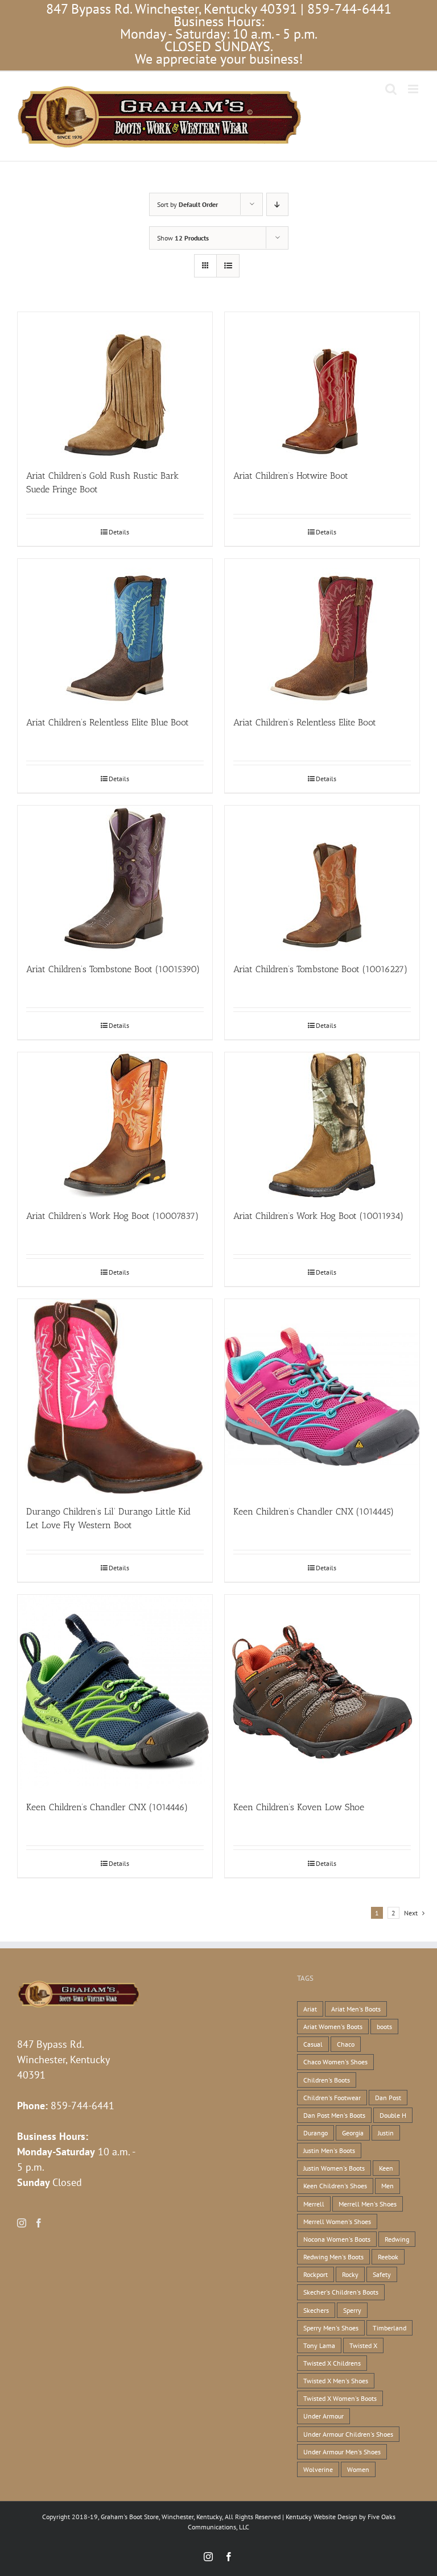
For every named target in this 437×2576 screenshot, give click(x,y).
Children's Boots (327, 2080)
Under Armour (323, 2416)
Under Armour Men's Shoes (342, 2452)
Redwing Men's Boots (333, 2257)
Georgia (353, 2133)
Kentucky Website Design (321, 2517)
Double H (393, 2115)
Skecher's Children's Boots (341, 2292)
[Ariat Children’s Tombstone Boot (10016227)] (322, 878)
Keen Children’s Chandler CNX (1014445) (314, 1511)
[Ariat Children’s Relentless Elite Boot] (322, 632)
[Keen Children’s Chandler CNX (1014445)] (322, 1396)
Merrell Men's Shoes (368, 2204)
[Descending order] (277, 204)
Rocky (350, 2274)
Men (387, 2186)
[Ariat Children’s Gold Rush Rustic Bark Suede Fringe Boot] (115, 385)
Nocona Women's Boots (337, 2239)
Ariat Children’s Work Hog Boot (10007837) (112, 1216)
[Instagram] (22, 2223)
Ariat (310, 2009)
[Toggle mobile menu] (414, 89)
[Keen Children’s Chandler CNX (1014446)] (115, 1692)
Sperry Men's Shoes (331, 2328)
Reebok (388, 2257)
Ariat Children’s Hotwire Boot (291, 476)
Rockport (316, 2274)
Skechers (316, 2310)
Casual (313, 2044)
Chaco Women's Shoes (335, 2062)
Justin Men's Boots (329, 2150)
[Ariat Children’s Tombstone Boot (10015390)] (115, 878)
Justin (386, 2133)
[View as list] (228, 266)
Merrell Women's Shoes (337, 2222)
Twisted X (363, 2345)
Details (119, 532)
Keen (386, 2168)
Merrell (314, 2204)
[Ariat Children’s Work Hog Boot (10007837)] (115, 1125)
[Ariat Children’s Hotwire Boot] (322, 385)
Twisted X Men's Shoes (336, 2381)
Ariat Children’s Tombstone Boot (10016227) (320, 969)
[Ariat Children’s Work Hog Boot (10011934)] (322, 1125)
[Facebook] (39, 2223)
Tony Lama (319, 2345)
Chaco (346, 2044)
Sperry (352, 2310)
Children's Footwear (332, 2098)
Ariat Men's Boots (356, 2009)
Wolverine (318, 2469)
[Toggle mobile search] (391, 89)
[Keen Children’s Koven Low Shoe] (322, 1692)
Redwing (397, 2239)
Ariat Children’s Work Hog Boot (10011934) (318, 1216)
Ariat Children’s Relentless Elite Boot (305, 722)
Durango (316, 2133)
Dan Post (388, 2098)
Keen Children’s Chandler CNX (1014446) (107, 1807)
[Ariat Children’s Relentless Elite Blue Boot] (115, 632)
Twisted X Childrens (332, 2363)
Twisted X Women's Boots (340, 2398)
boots (384, 2027)
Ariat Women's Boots (333, 2027)
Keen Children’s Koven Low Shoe (299, 1807)
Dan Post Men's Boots (334, 2115)
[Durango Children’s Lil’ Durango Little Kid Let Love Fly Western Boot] (115, 1396)
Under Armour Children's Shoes (348, 2434)
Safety (382, 2274)
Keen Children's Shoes (335, 2186)
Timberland (389, 2328)
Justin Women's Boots (334, 2168)
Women (358, 2469)
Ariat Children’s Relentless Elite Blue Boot (108, 722)
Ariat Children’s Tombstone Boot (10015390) (113, 969)
